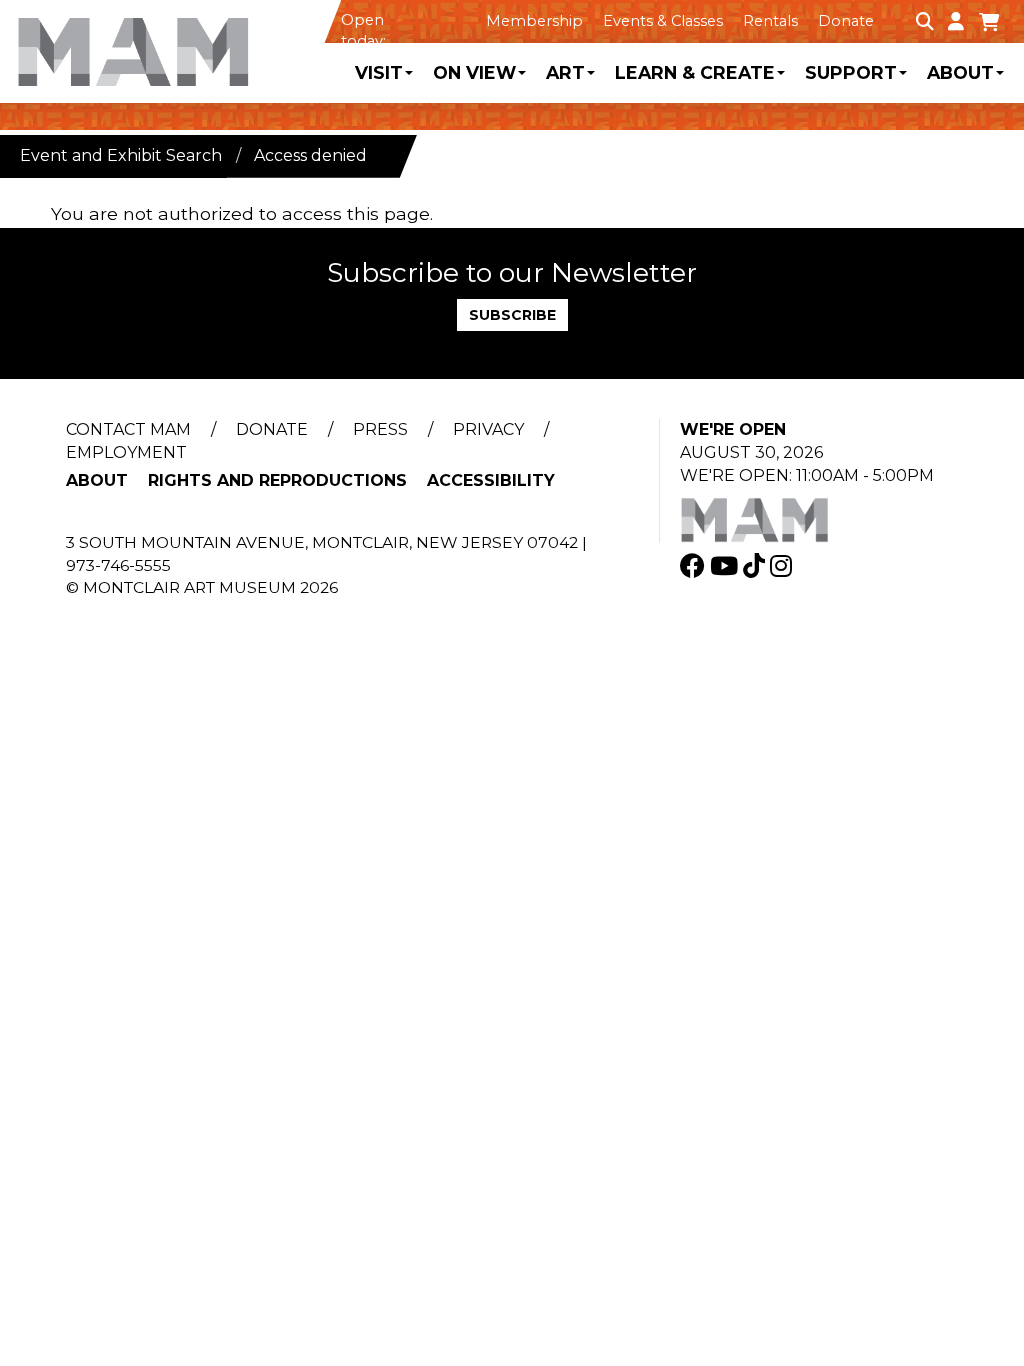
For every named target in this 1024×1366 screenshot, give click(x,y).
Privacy (488, 429)
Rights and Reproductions (277, 480)
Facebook (695, 565)
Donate (846, 21)
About (960, 73)
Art (565, 73)
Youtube (726, 565)
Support (851, 73)
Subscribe (512, 315)
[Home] (170, 44)
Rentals (770, 21)
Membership (534, 21)
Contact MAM (128, 429)
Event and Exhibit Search (121, 155)
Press (380, 429)
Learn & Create (695, 73)
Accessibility (491, 480)
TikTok (756, 565)
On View (474, 73)
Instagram (783, 565)
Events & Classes (663, 21)
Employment (126, 452)
